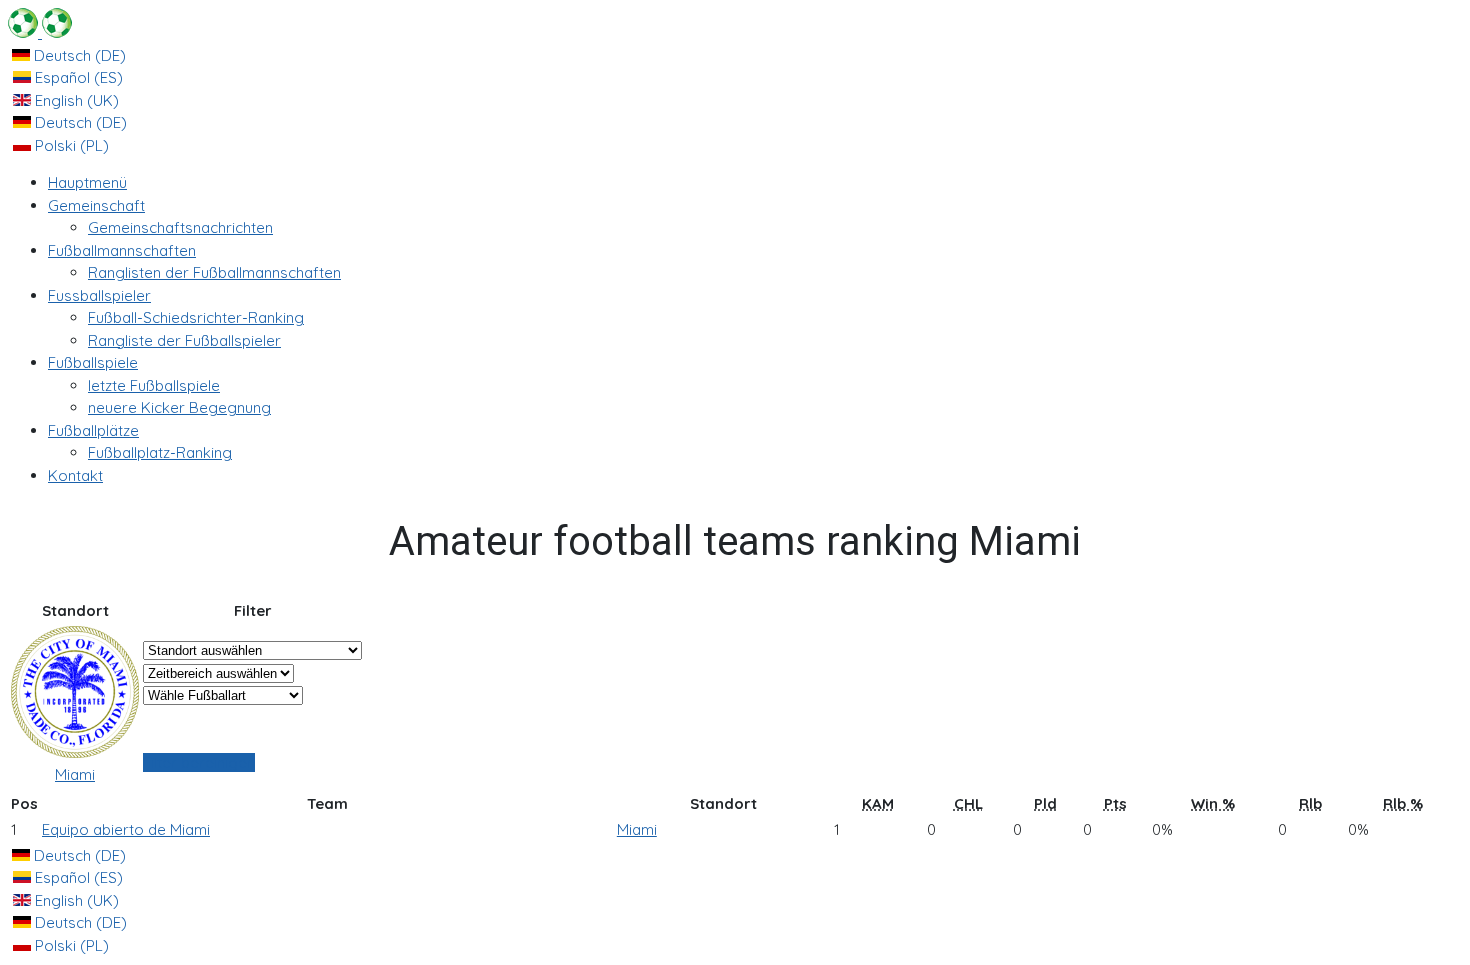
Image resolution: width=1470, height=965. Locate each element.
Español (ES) (77, 77)
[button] (96, 205)
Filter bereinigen (199, 762)
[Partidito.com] (40, 32)
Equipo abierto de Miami (126, 829)
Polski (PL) (70, 145)
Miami (75, 774)
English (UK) (75, 100)
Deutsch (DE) (78, 55)
